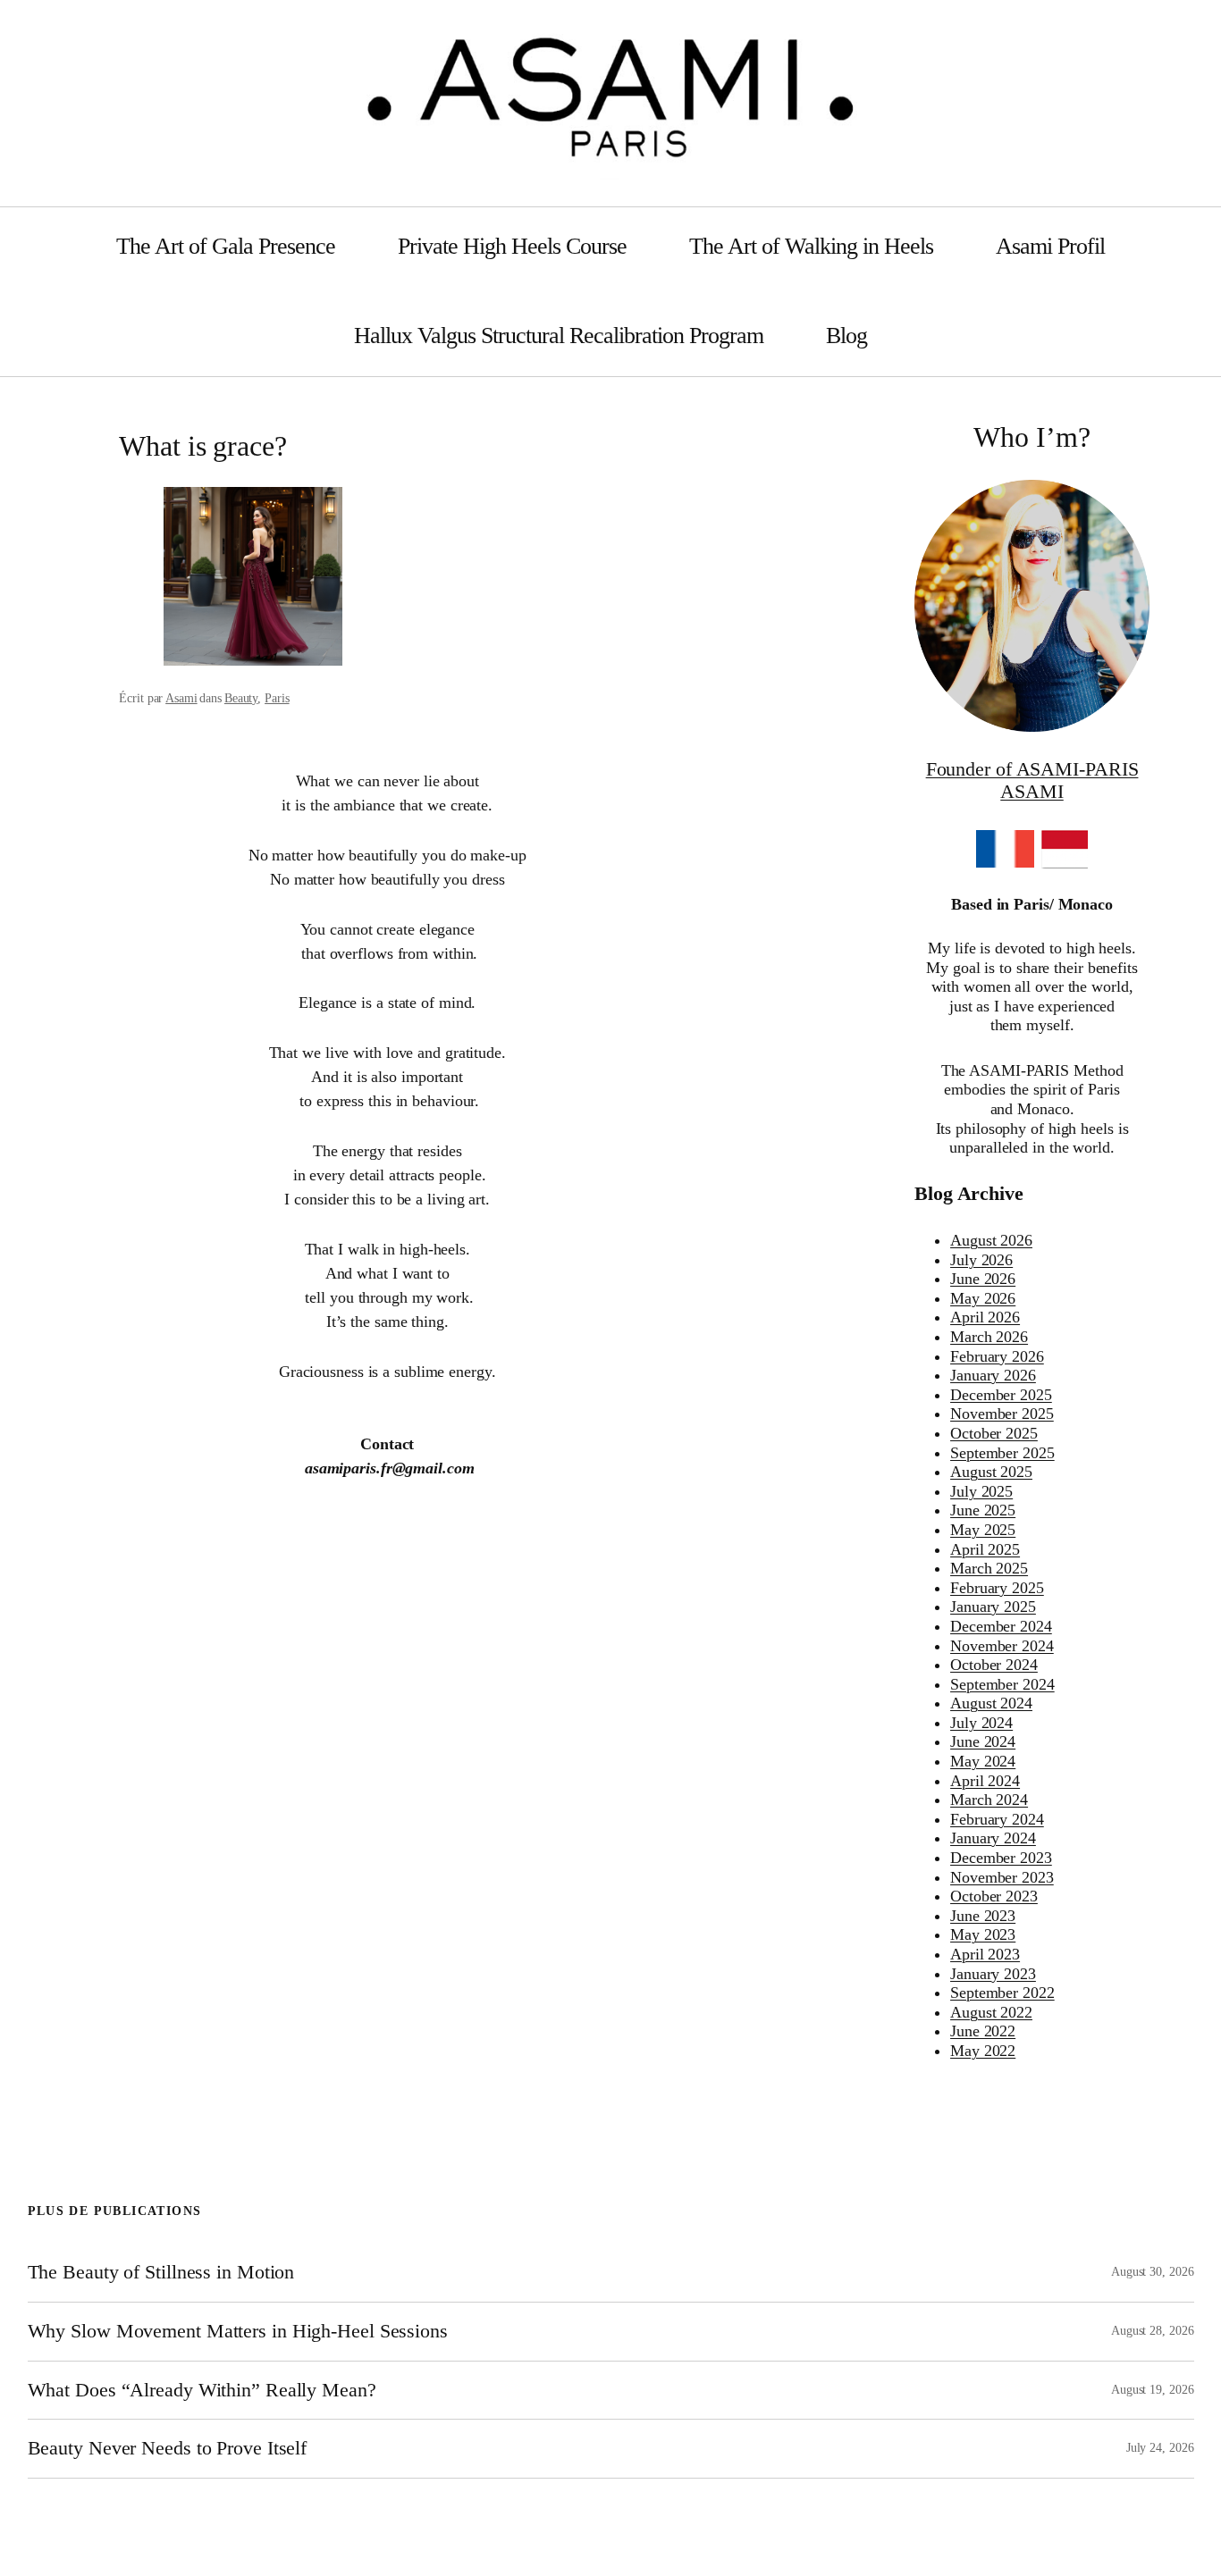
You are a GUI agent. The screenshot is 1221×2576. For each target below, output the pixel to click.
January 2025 (993, 1607)
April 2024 (985, 1781)
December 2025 (1001, 1395)
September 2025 (1002, 1453)
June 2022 (983, 2031)
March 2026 (989, 1337)
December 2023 (1001, 1858)
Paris (277, 698)
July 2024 (981, 1723)
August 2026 (991, 1240)
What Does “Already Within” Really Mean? (202, 2390)
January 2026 (993, 1375)
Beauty (241, 698)
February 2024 (997, 1819)
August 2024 (991, 1703)
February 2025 (997, 1588)
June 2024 (983, 1741)
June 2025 (983, 1510)
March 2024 (989, 1800)
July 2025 (981, 1491)
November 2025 (1002, 1414)
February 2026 (997, 1356)
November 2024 (1002, 1646)
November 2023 (1002, 1877)
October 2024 (994, 1665)
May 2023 (983, 1934)
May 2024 (983, 1761)
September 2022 (1002, 1993)
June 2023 (983, 1916)
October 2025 (994, 1433)
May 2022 (983, 2051)
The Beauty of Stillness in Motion (161, 2272)
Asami (181, 698)
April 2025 (985, 1549)
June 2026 (983, 1279)
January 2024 (993, 1838)
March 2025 (989, 1568)
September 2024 (1002, 1684)
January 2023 (993, 1974)
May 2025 (983, 1530)
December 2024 (1001, 1626)
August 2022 (991, 2012)
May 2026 (983, 1298)
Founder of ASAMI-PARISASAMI (1032, 780)
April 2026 (985, 1317)
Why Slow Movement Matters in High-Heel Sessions (238, 2331)
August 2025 (991, 1472)
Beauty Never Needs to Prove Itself (168, 2448)
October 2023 (994, 1896)
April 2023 (985, 1954)
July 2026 (981, 1260)
